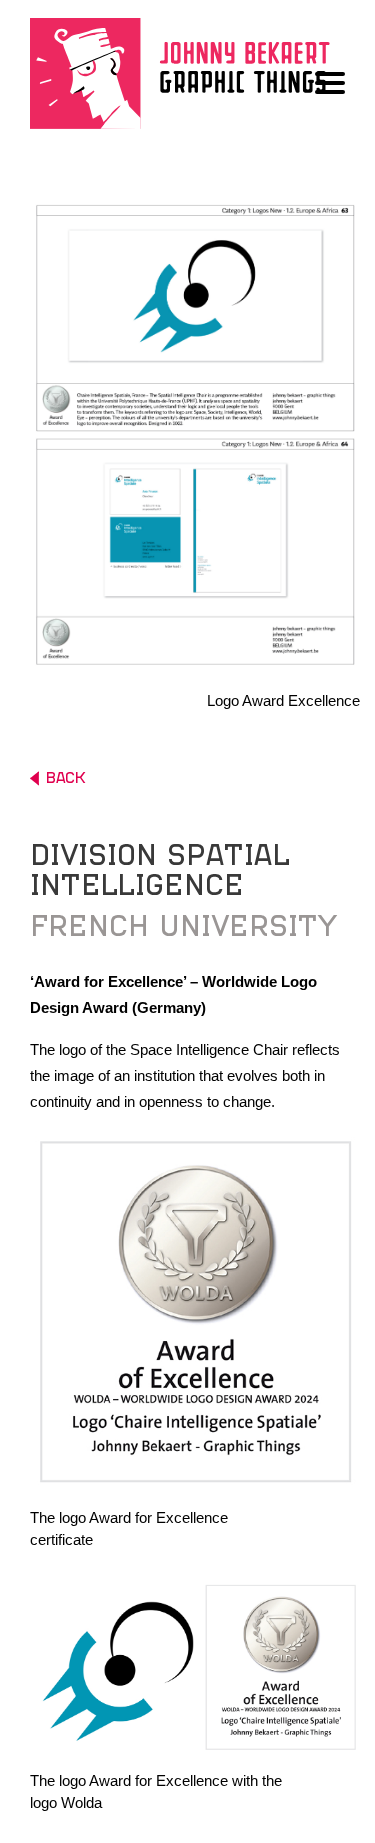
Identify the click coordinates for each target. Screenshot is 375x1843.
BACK (64, 778)
